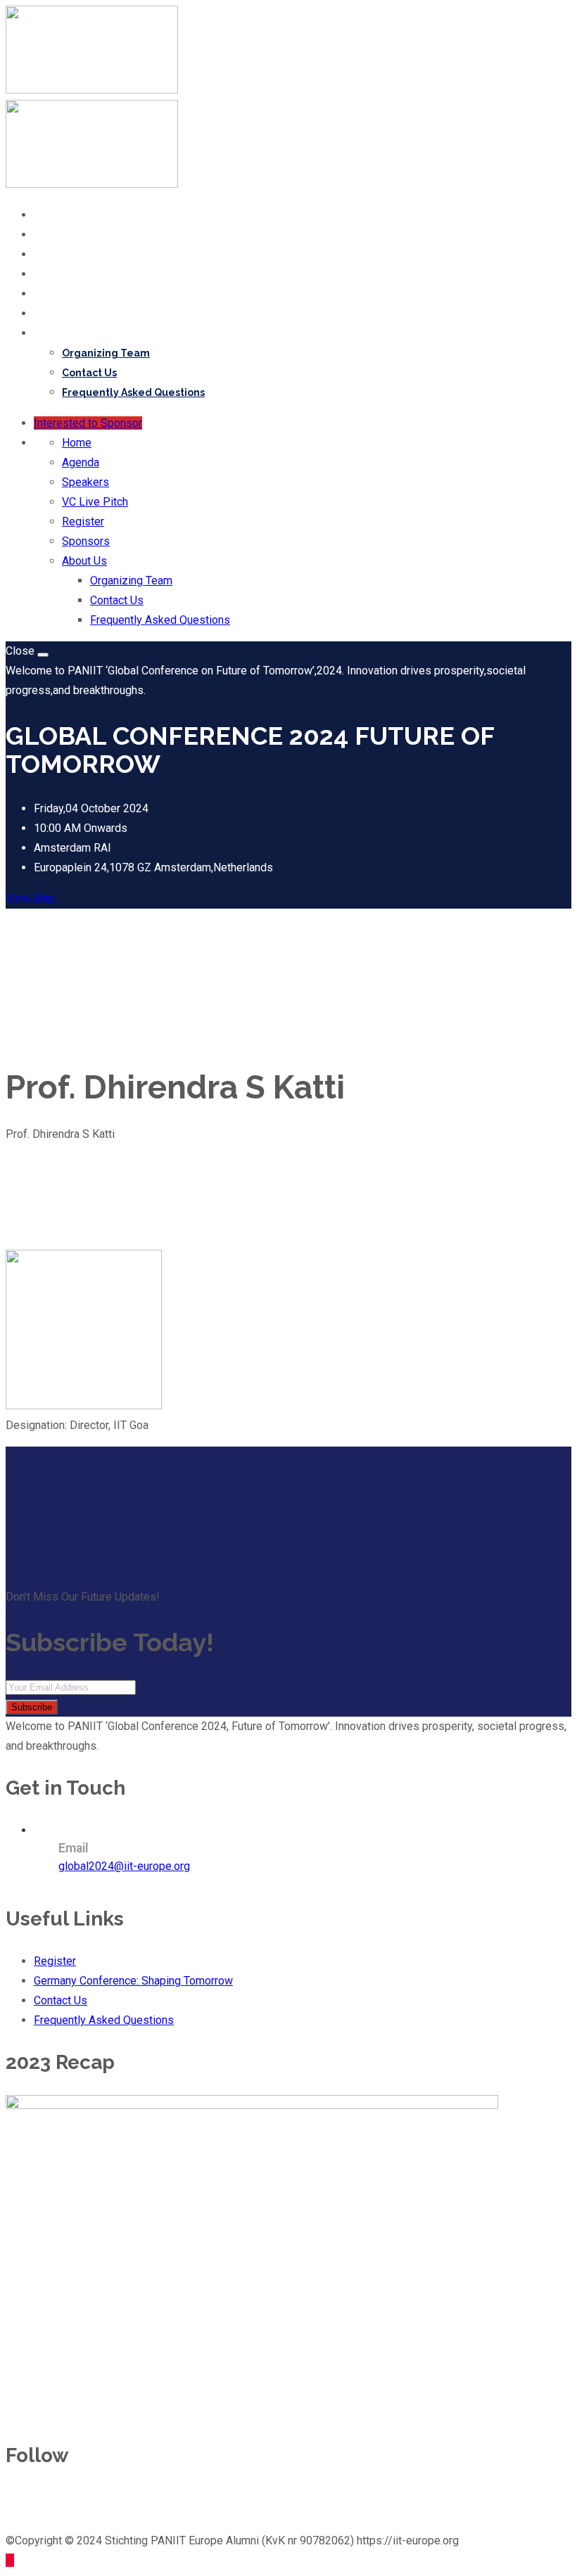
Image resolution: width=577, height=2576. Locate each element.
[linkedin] (48, 2502)
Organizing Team (106, 353)
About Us (58, 333)
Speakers (59, 255)
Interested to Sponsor (88, 423)
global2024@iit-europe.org (124, 1866)
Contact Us (89, 373)
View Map (30, 898)
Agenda (55, 235)
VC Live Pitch (69, 274)
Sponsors (59, 314)
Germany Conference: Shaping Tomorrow (133, 1981)
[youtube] (79, 2502)
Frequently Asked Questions (133, 392)
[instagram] (110, 2502)
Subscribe (32, 1707)
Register (57, 294)
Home (50, 215)
